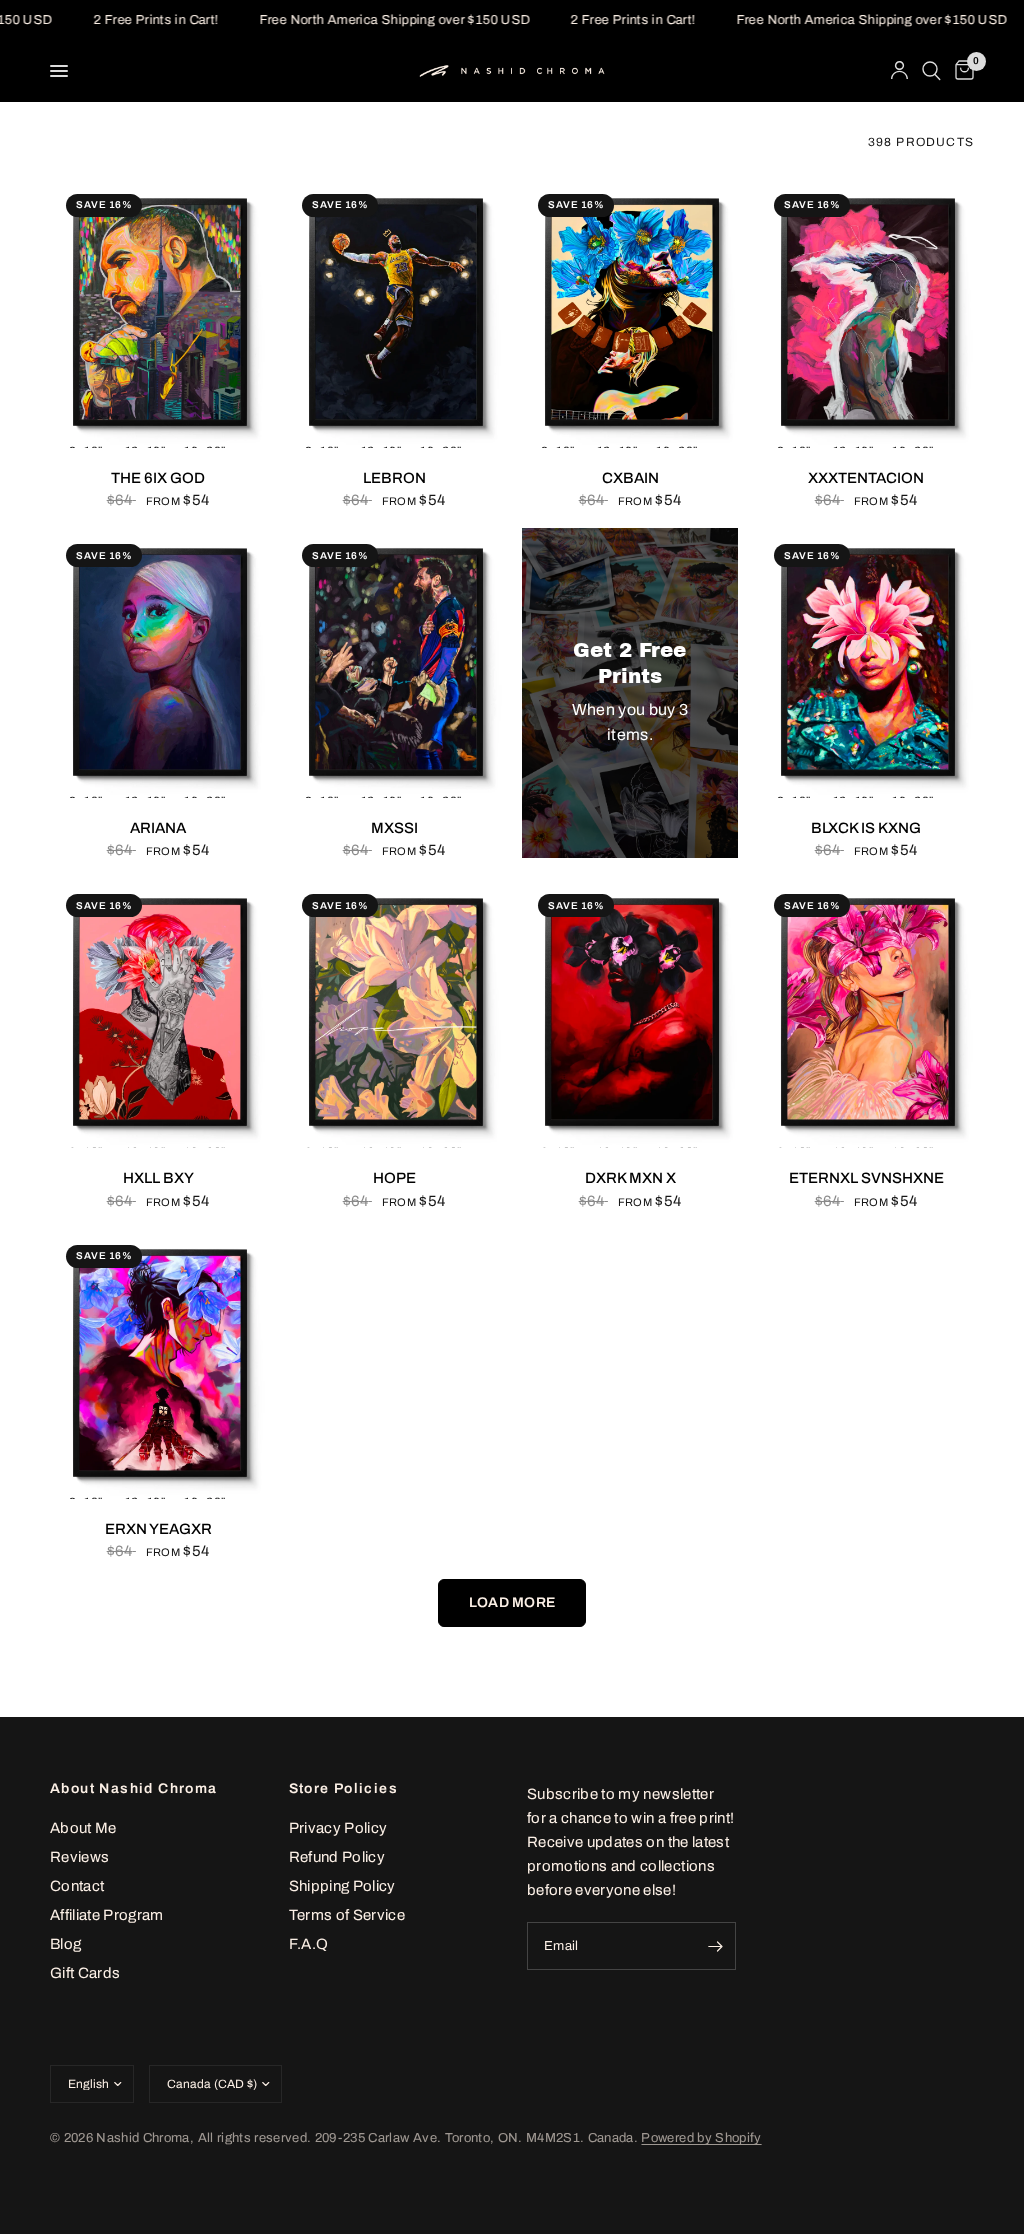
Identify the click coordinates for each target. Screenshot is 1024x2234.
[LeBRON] (394, 313)
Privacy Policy (338, 1828)
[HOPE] (394, 1013)
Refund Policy (337, 1857)
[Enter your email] (716, 1946)
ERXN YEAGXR (158, 1529)
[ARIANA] (158, 663)
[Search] (931, 71)
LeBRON (394, 478)
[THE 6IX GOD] (158, 313)
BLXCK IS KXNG (866, 828)
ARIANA (158, 828)
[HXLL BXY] (158, 1013)
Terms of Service (347, 1915)
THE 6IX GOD (158, 478)
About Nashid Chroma (134, 1789)
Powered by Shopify (701, 2138)
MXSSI (394, 828)
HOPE (394, 1178)
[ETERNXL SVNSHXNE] (866, 1013)
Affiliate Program (107, 1915)
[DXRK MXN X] (630, 1013)
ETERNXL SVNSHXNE (866, 1178)
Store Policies (344, 1789)
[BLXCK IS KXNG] (866, 663)
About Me (83, 1828)
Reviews (79, 1857)
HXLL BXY (158, 1178)
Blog (65, 1944)
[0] (961, 71)
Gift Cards (85, 1973)
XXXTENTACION (866, 478)
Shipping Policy (342, 1886)
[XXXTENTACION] (866, 313)
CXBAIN (630, 478)
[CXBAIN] (630, 313)
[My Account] (899, 71)
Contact (77, 1886)
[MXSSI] (394, 663)
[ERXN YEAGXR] (158, 1364)
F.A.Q (309, 1944)
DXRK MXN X (630, 1178)
